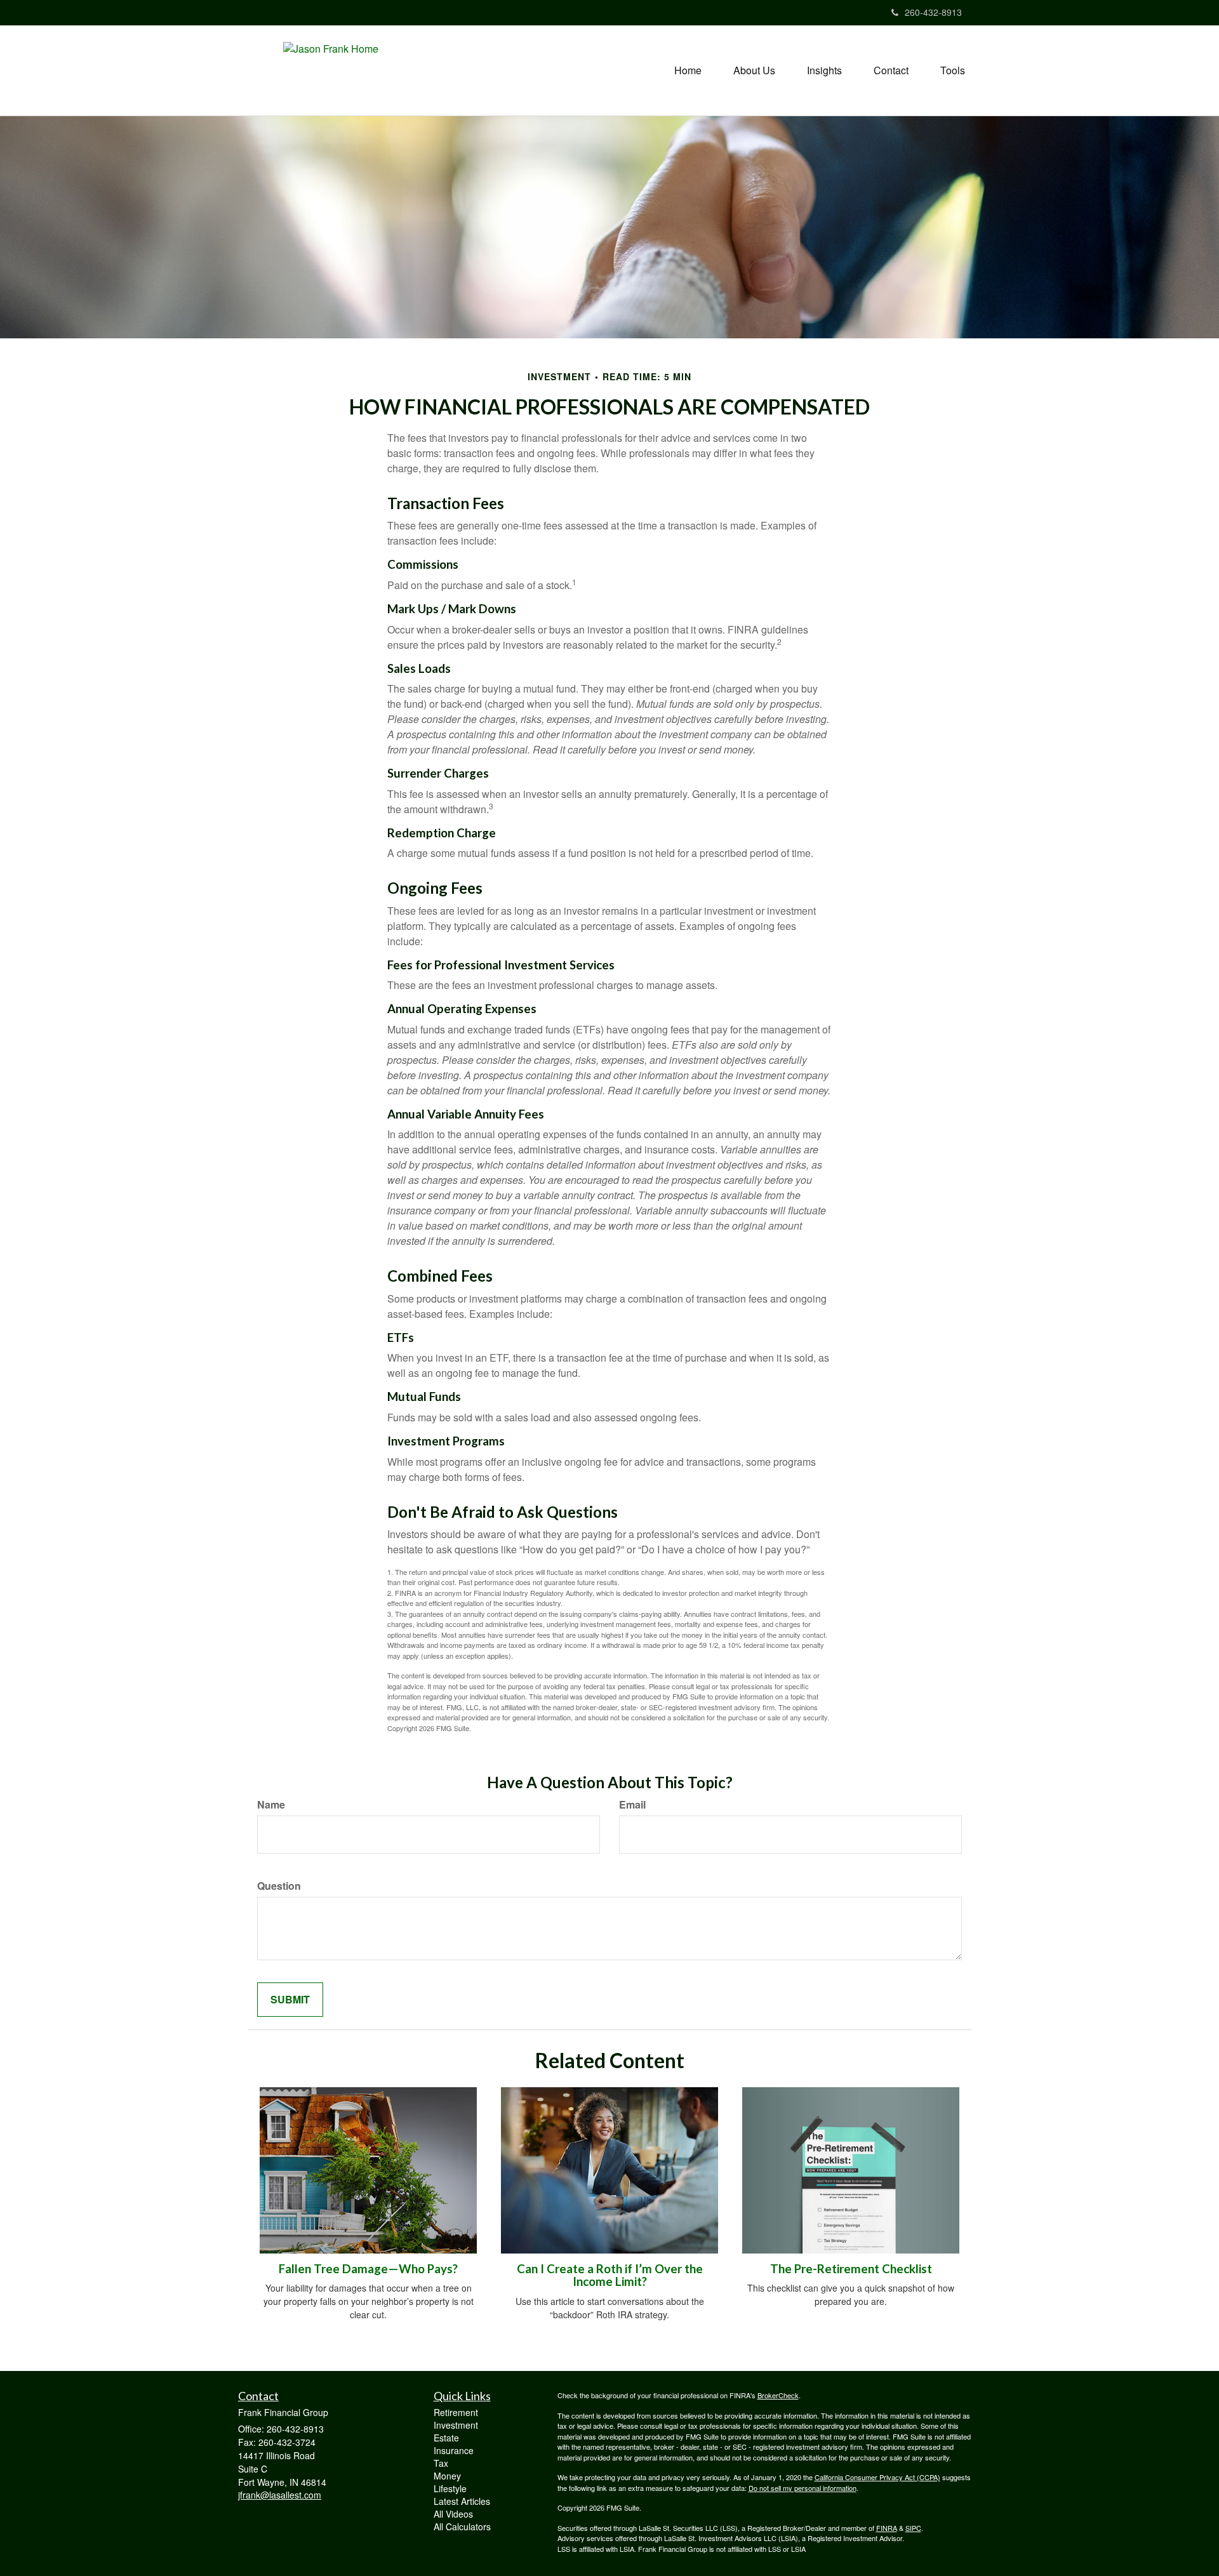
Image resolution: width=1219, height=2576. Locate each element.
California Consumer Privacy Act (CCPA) (877, 2477)
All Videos (453, 2514)
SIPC (913, 2528)
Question (279, 1886)
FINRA (887, 2528)
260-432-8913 (933, 12)
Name (271, 1805)
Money (447, 2476)
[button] (754, 70)
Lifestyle (450, 2488)
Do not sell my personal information (803, 2488)
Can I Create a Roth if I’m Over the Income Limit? (610, 2275)
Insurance (454, 2450)
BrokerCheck (778, 2395)
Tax (441, 2463)
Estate (446, 2438)
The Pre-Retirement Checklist (851, 2269)
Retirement (456, 2412)
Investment (456, 2425)
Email (632, 1805)
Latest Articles (462, 2501)
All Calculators (462, 2526)
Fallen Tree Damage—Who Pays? (368, 2269)
